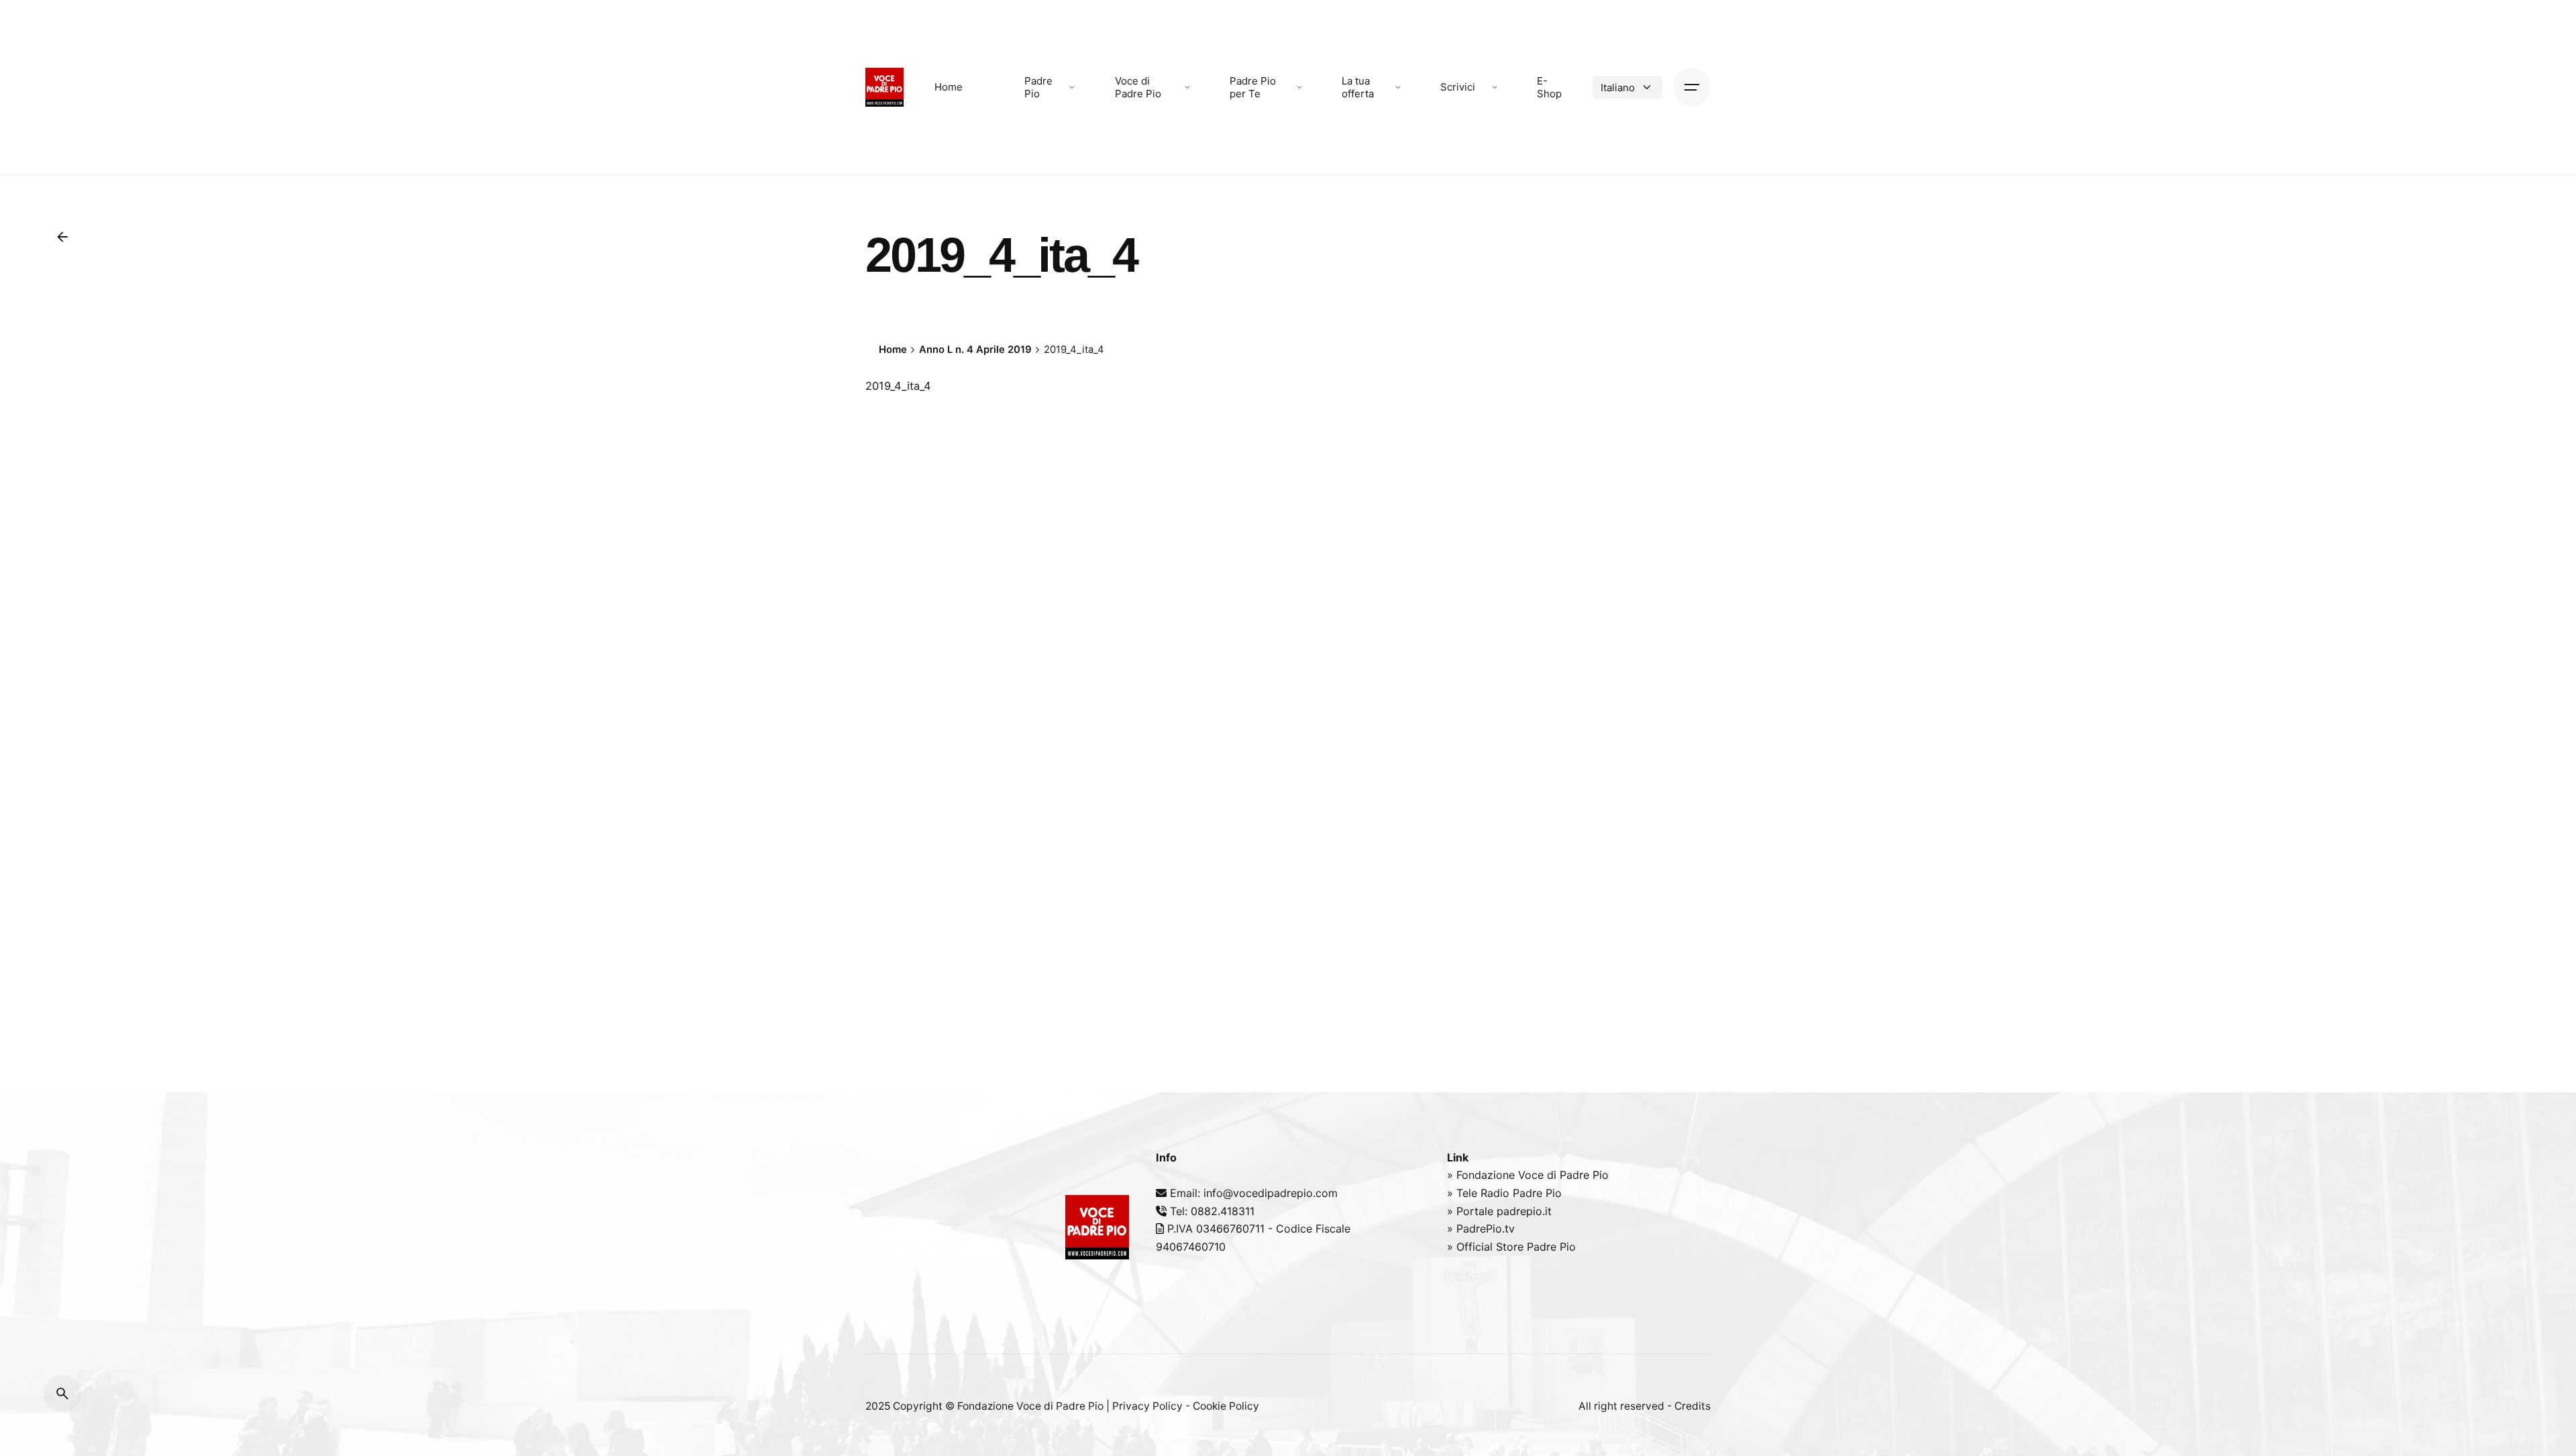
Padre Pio (1537, 1193)
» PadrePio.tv (1481, 1229)
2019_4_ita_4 (898, 386)
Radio (1497, 1193)
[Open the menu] (1692, 87)
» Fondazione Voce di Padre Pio (1528, 1175)
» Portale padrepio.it (1499, 1211)
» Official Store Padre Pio (1511, 1247)
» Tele (1464, 1193)
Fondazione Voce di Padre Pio (1030, 1406)
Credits (1693, 1406)
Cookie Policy (1226, 1406)
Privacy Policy (1147, 1406)
